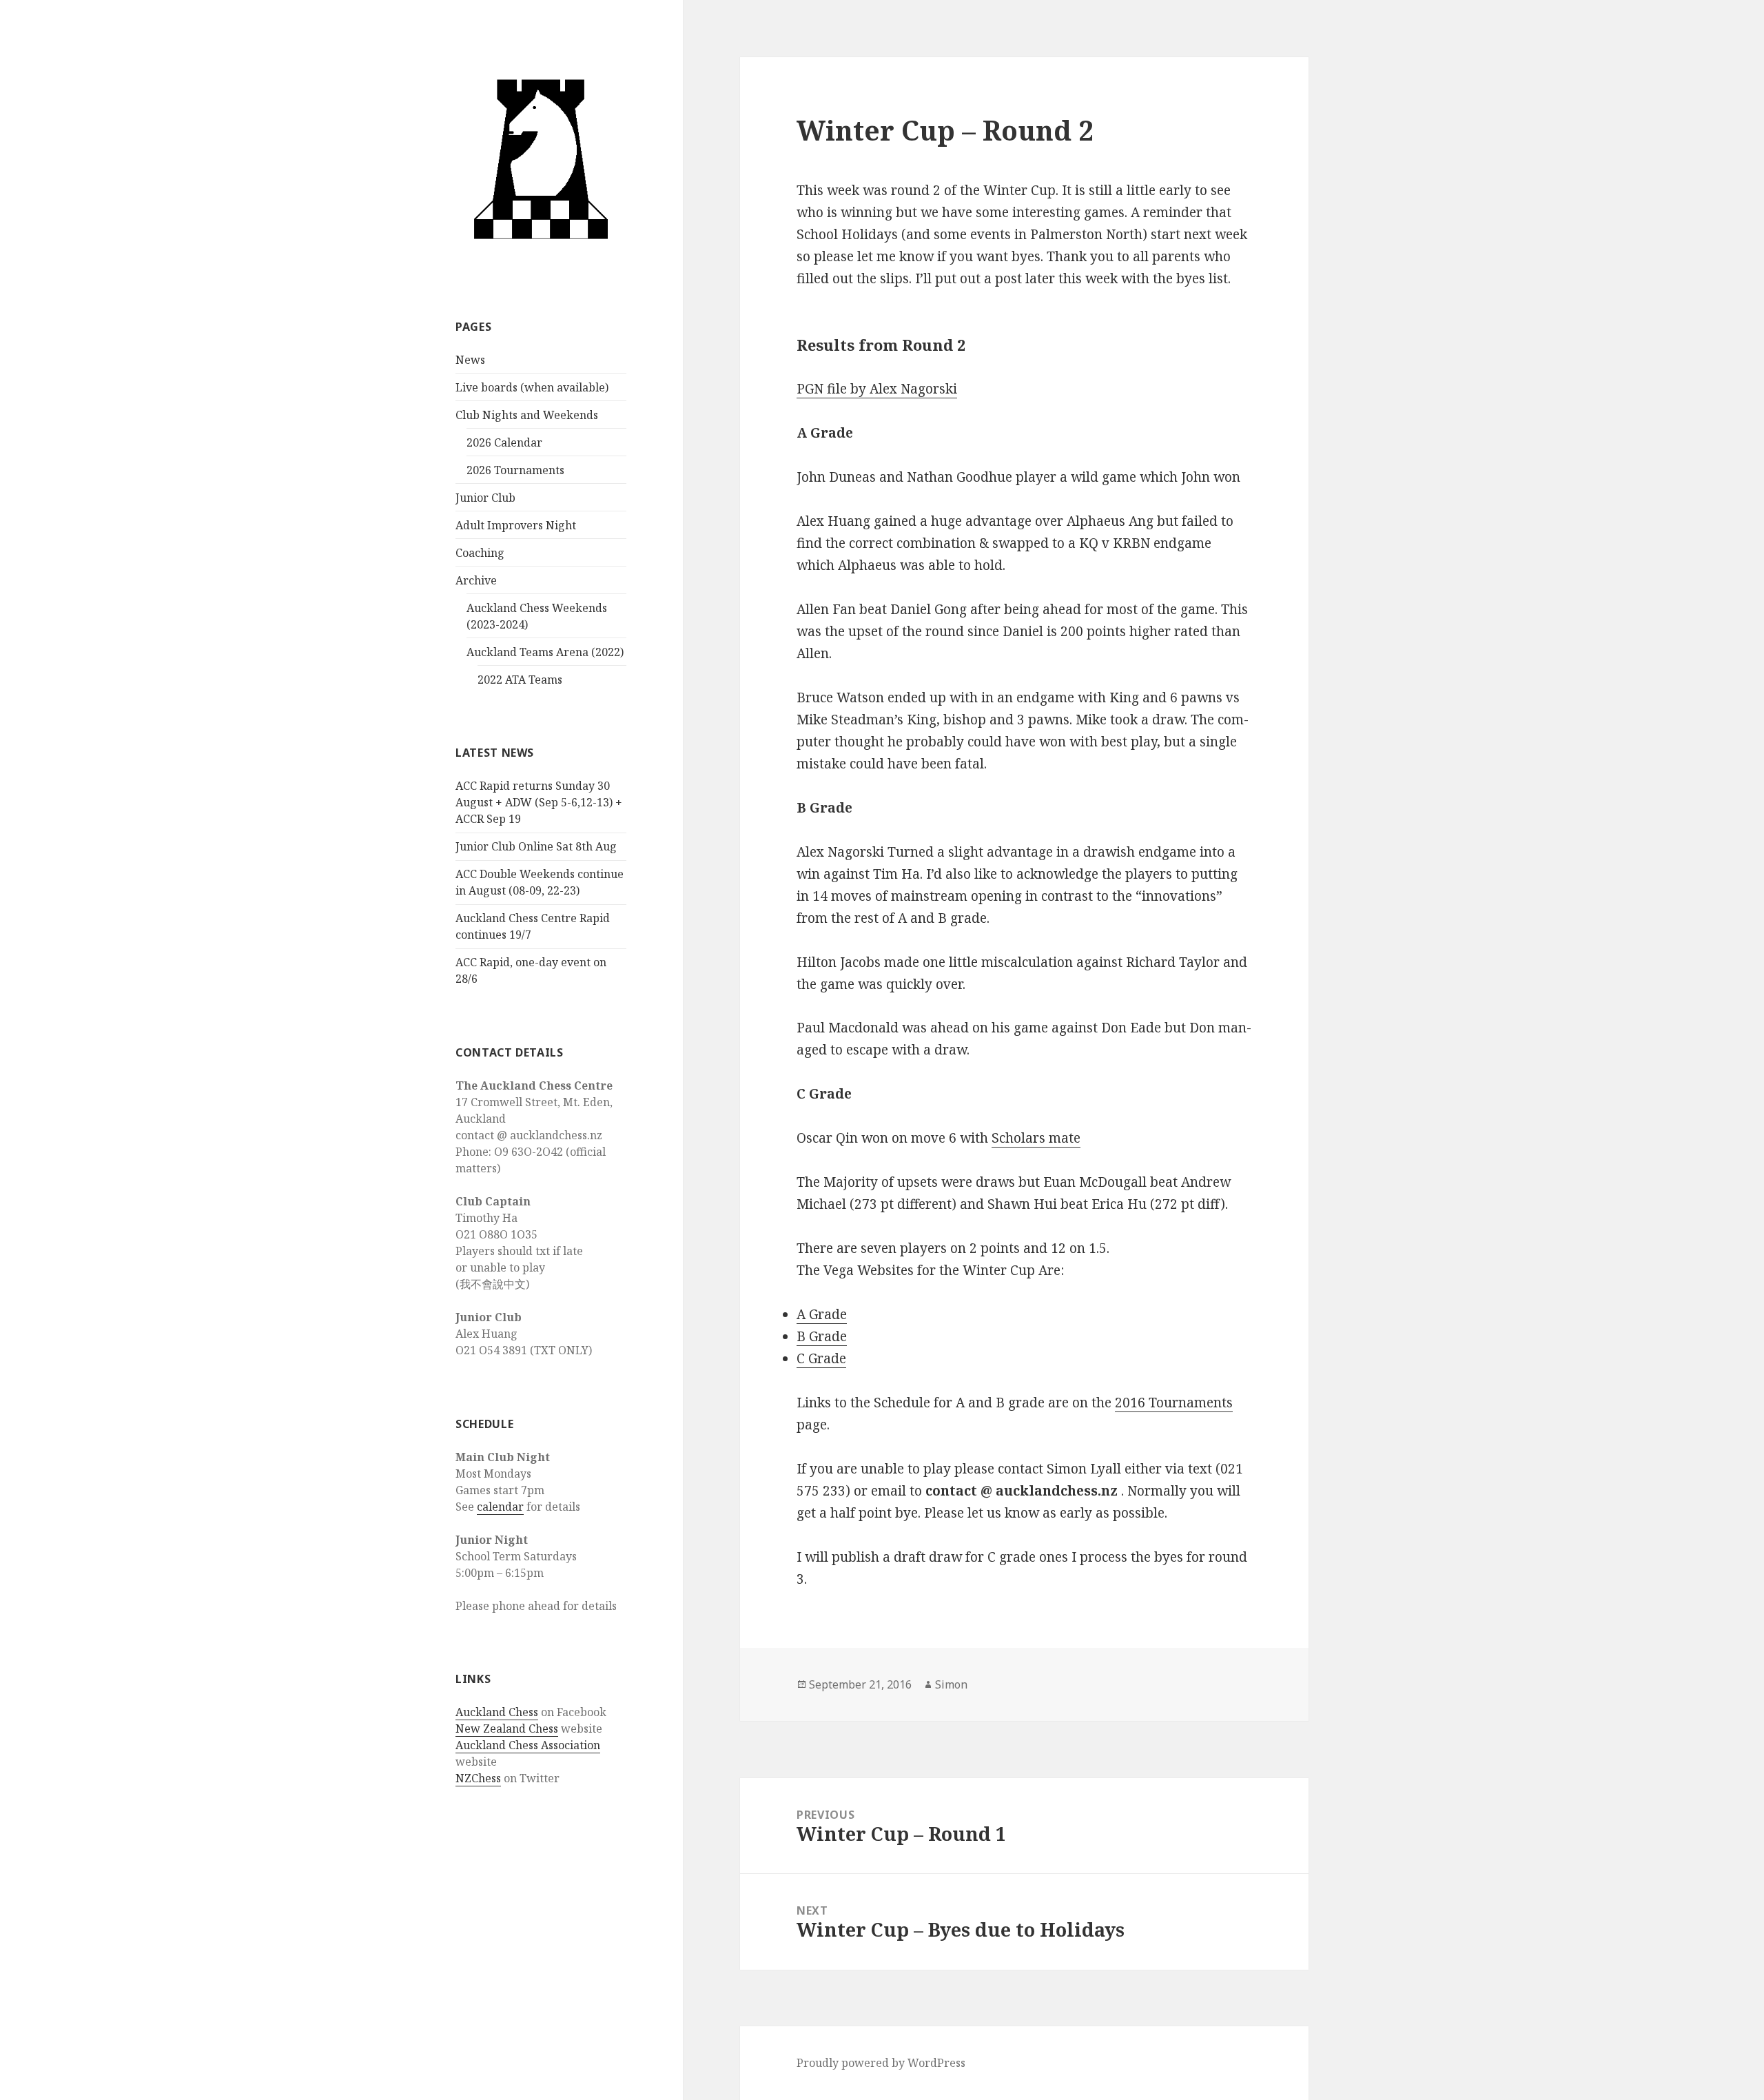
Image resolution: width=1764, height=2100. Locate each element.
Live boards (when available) (532, 387)
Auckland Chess (497, 1712)
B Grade (822, 1336)
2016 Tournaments (1174, 1403)
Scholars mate (1036, 1138)
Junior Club (485, 498)
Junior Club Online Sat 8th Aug (536, 846)
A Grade (822, 1314)
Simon (951, 1684)
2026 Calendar (504, 442)
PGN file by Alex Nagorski (877, 389)
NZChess (478, 1778)
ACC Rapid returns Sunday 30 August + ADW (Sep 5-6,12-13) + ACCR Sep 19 (539, 802)
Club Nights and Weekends (527, 415)
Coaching (480, 553)
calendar (500, 1507)
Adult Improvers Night (516, 525)
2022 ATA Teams (520, 680)
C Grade (821, 1358)
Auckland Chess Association (528, 1745)
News (470, 360)
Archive (476, 580)
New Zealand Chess (507, 1729)
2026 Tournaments (515, 470)
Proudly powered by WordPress (881, 2063)
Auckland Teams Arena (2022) (545, 652)
